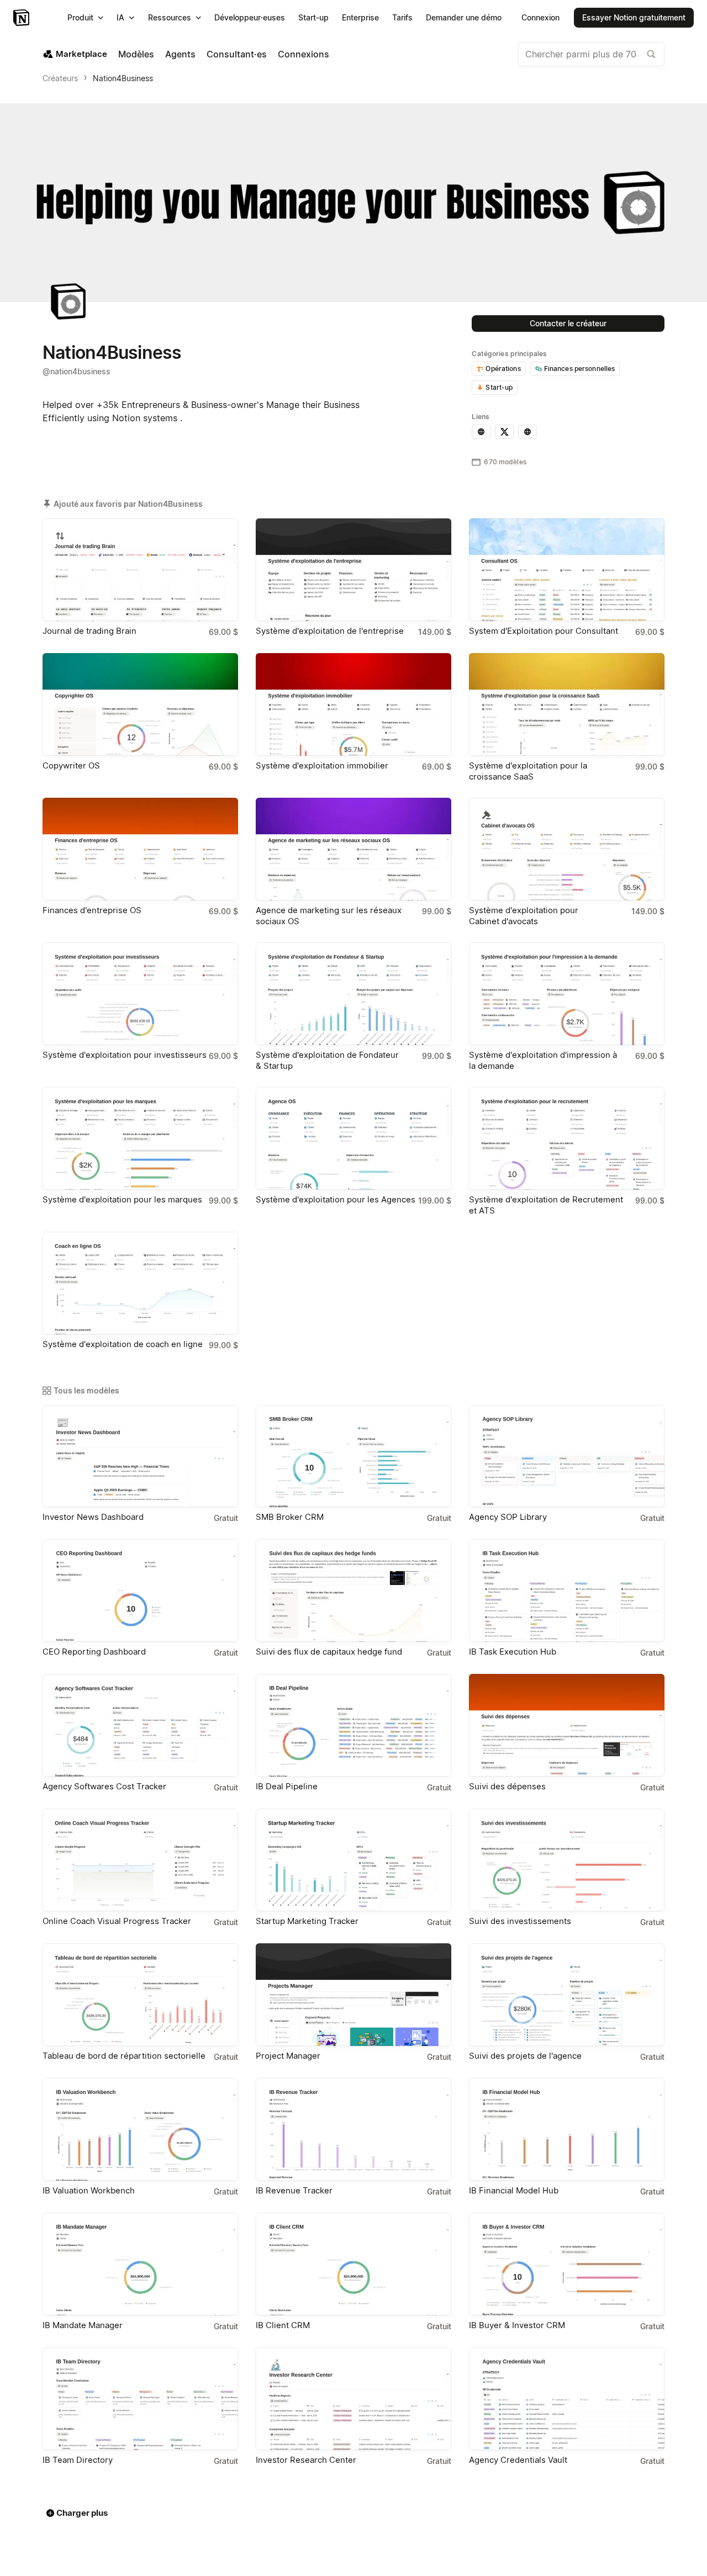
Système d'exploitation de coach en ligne (123, 1344)
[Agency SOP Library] (567, 1456)
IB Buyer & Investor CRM (517, 2325)
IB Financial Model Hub (514, 2190)
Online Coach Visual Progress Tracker (117, 1921)
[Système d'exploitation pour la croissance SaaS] (567, 704)
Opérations (503, 369)
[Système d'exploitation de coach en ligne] (140, 1283)
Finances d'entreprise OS (92, 910)
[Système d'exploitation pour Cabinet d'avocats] (567, 849)
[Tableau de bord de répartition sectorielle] (140, 1995)
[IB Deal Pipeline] (353, 1725)
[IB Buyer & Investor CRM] (567, 2264)
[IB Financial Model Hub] (567, 2129)
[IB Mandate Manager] (140, 2264)
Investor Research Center (306, 2460)
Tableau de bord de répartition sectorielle (124, 2056)
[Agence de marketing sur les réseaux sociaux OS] (353, 849)
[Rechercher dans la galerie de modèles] (651, 54)
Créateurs (60, 78)
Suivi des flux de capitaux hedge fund (329, 1652)
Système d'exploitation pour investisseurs (125, 1055)
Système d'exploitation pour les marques (122, 1199)
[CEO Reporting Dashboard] (140, 1591)
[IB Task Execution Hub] (567, 1591)
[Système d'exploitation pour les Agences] (353, 1138)
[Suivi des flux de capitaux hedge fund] (353, 1591)
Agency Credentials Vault (518, 2460)
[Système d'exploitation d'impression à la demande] (567, 994)
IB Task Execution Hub (513, 1652)
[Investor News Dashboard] (140, 1456)
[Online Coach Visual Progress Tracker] (140, 1860)
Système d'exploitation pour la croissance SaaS (528, 771)
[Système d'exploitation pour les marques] (140, 1138)
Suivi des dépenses (507, 1786)
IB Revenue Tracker (294, 2190)
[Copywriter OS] (140, 704)
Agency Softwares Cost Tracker (104, 1786)
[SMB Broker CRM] (353, 1456)
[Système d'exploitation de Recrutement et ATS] (567, 1138)
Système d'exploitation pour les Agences (336, 1199)
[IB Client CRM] (353, 2264)
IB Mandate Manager (83, 2325)
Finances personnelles (580, 369)
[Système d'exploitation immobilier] (353, 704)
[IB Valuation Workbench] (140, 2129)
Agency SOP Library (508, 1517)
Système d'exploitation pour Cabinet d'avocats (524, 916)
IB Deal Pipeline (287, 1786)
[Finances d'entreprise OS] (140, 849)
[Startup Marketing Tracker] (353, 1860)
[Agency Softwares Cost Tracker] (140, 1725)
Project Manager (288, 2056)
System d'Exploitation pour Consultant (544, 631)
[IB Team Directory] (140, 2399)
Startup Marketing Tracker (307, 1921)
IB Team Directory (78, 2460)
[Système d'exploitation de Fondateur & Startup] (353, 994)
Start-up (499, 387)
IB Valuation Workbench (89, 2190)
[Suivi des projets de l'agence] (567, 1995)
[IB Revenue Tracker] (353, 2129)
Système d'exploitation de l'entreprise (330, 631)
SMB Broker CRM (290, 1517)
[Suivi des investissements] (567, 1860)
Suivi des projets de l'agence (525, 2056)
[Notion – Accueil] (22, 18)
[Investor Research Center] (353, 2399)
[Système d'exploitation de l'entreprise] (353, 570)
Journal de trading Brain (89, 631)
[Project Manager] (353, 1995)
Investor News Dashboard (93, 1517)
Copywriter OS (71, 765)
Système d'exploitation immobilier (322, 765)
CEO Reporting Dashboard (94, 1652)
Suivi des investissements (520, 1921)
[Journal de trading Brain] (140, 570)
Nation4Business (123, 78)
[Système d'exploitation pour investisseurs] (140, 994)
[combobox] (591, 54)
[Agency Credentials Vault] (567, 2399)
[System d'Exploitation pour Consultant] (567, 570)
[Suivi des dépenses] (567, 1725)
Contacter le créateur (568, 323)
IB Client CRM (283, 2325)
